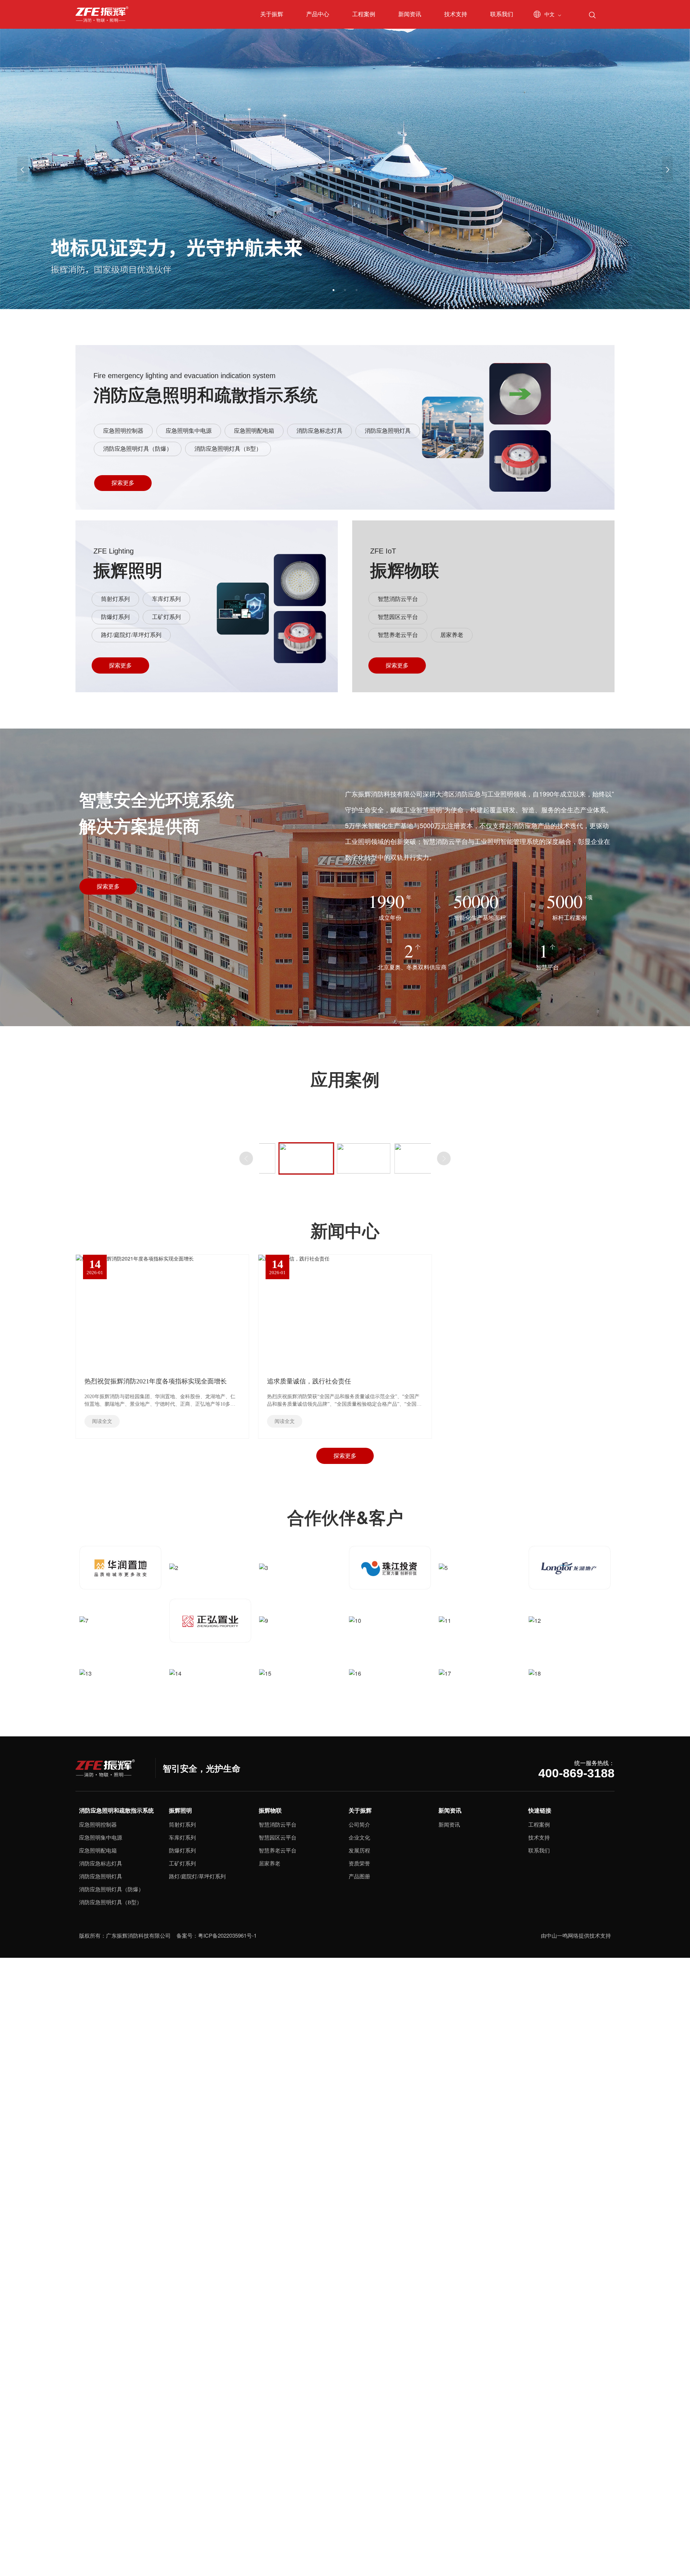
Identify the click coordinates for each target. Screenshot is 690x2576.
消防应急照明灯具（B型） (228, 449)
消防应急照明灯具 (388, 431)
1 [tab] (333, 290)
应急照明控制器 (123, 431)
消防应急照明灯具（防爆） (138, 449)
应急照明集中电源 (189, 431)
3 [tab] (356, 290)
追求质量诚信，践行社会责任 (309, 1381)
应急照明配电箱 (254, 431)
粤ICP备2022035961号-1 (227, 1935)
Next (444, 1158)
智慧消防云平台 (398, 599)
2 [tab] (345, 290)
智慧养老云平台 (398, 635)
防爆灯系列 (115, 617)
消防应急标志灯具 (319, 431)
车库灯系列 (166, 599)
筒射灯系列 (115, 599)
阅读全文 (102, 1421)
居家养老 (452, 635)
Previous (246, 1158)
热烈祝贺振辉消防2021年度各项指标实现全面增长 (156, 1381)
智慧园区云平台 (398, 617)
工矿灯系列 (166, 617)
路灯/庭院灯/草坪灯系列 (131, 635)
